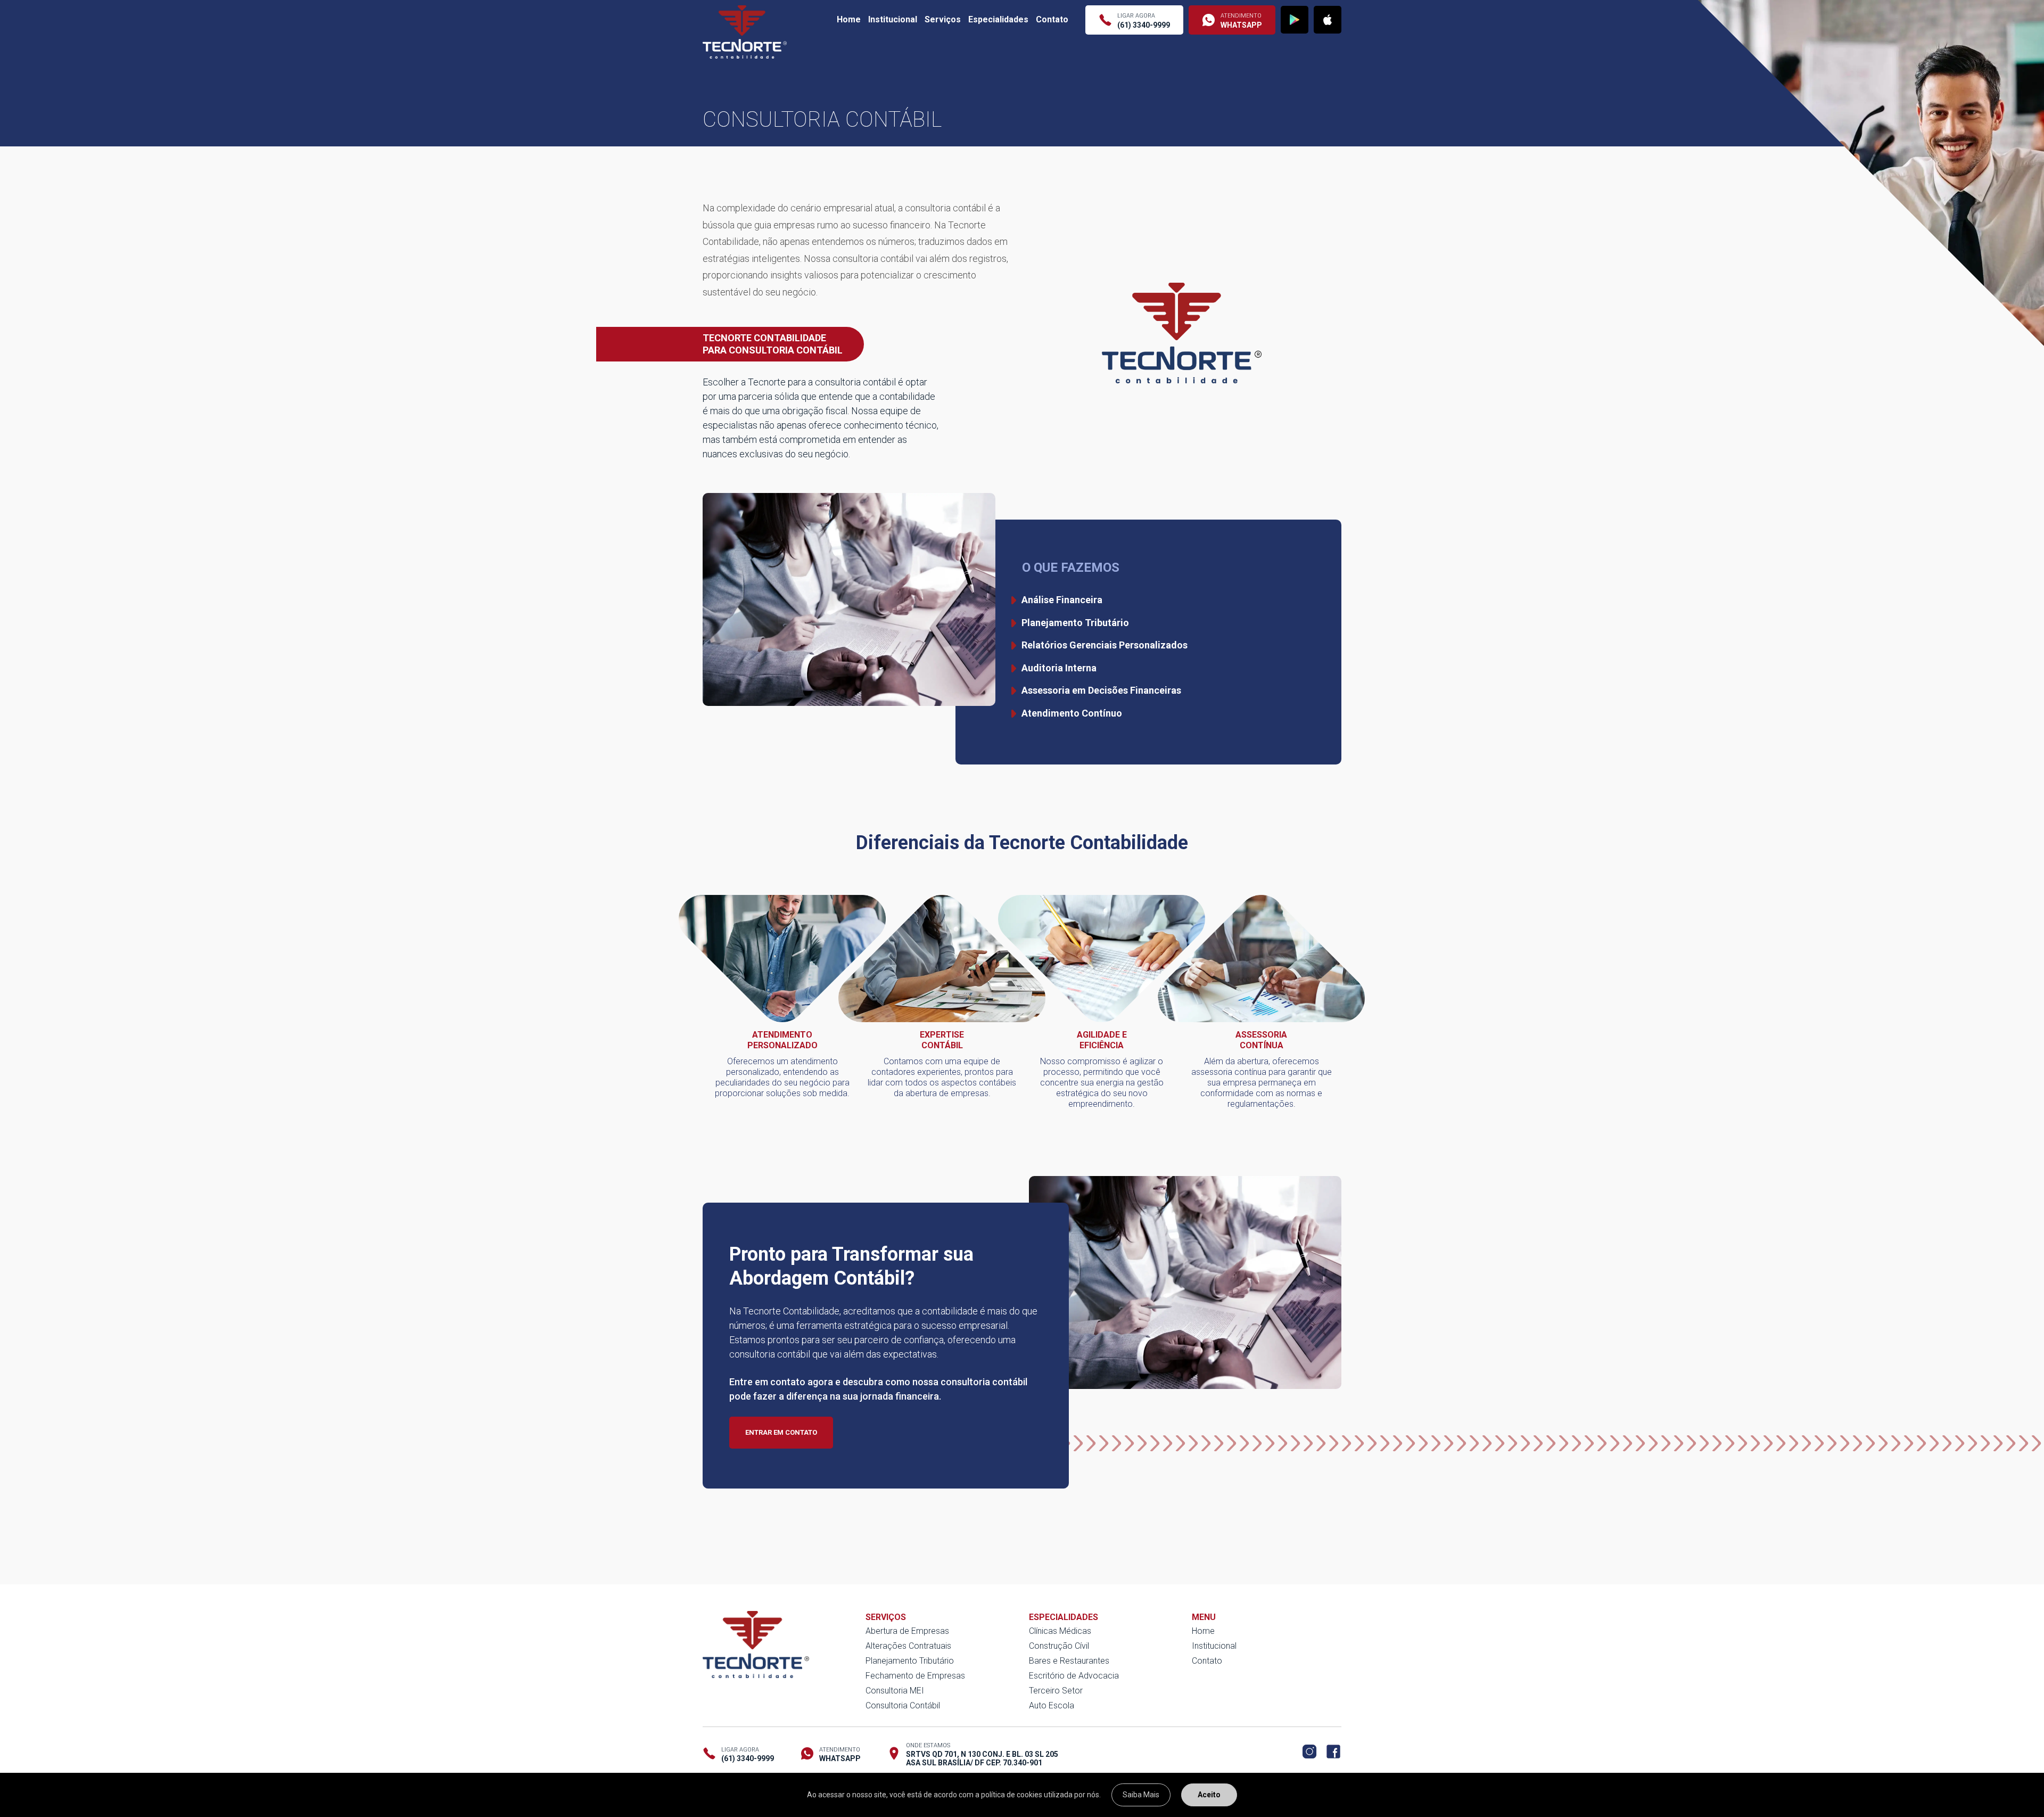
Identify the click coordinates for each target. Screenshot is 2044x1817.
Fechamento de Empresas (915, 1676)
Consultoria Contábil (903, 1705)
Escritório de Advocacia (1074, 1676)
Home (849, 19)
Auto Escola (1052, 1705)
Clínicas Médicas (1060, 1631)
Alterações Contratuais (908, 1646)
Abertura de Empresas (907, 1631)
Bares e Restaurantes (1069, 1661)
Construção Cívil (1059, 1646)
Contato (1052, 19)
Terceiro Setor (1056, 1691)
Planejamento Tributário (910, 1661)
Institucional (893, 19)
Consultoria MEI (895, 1691)
